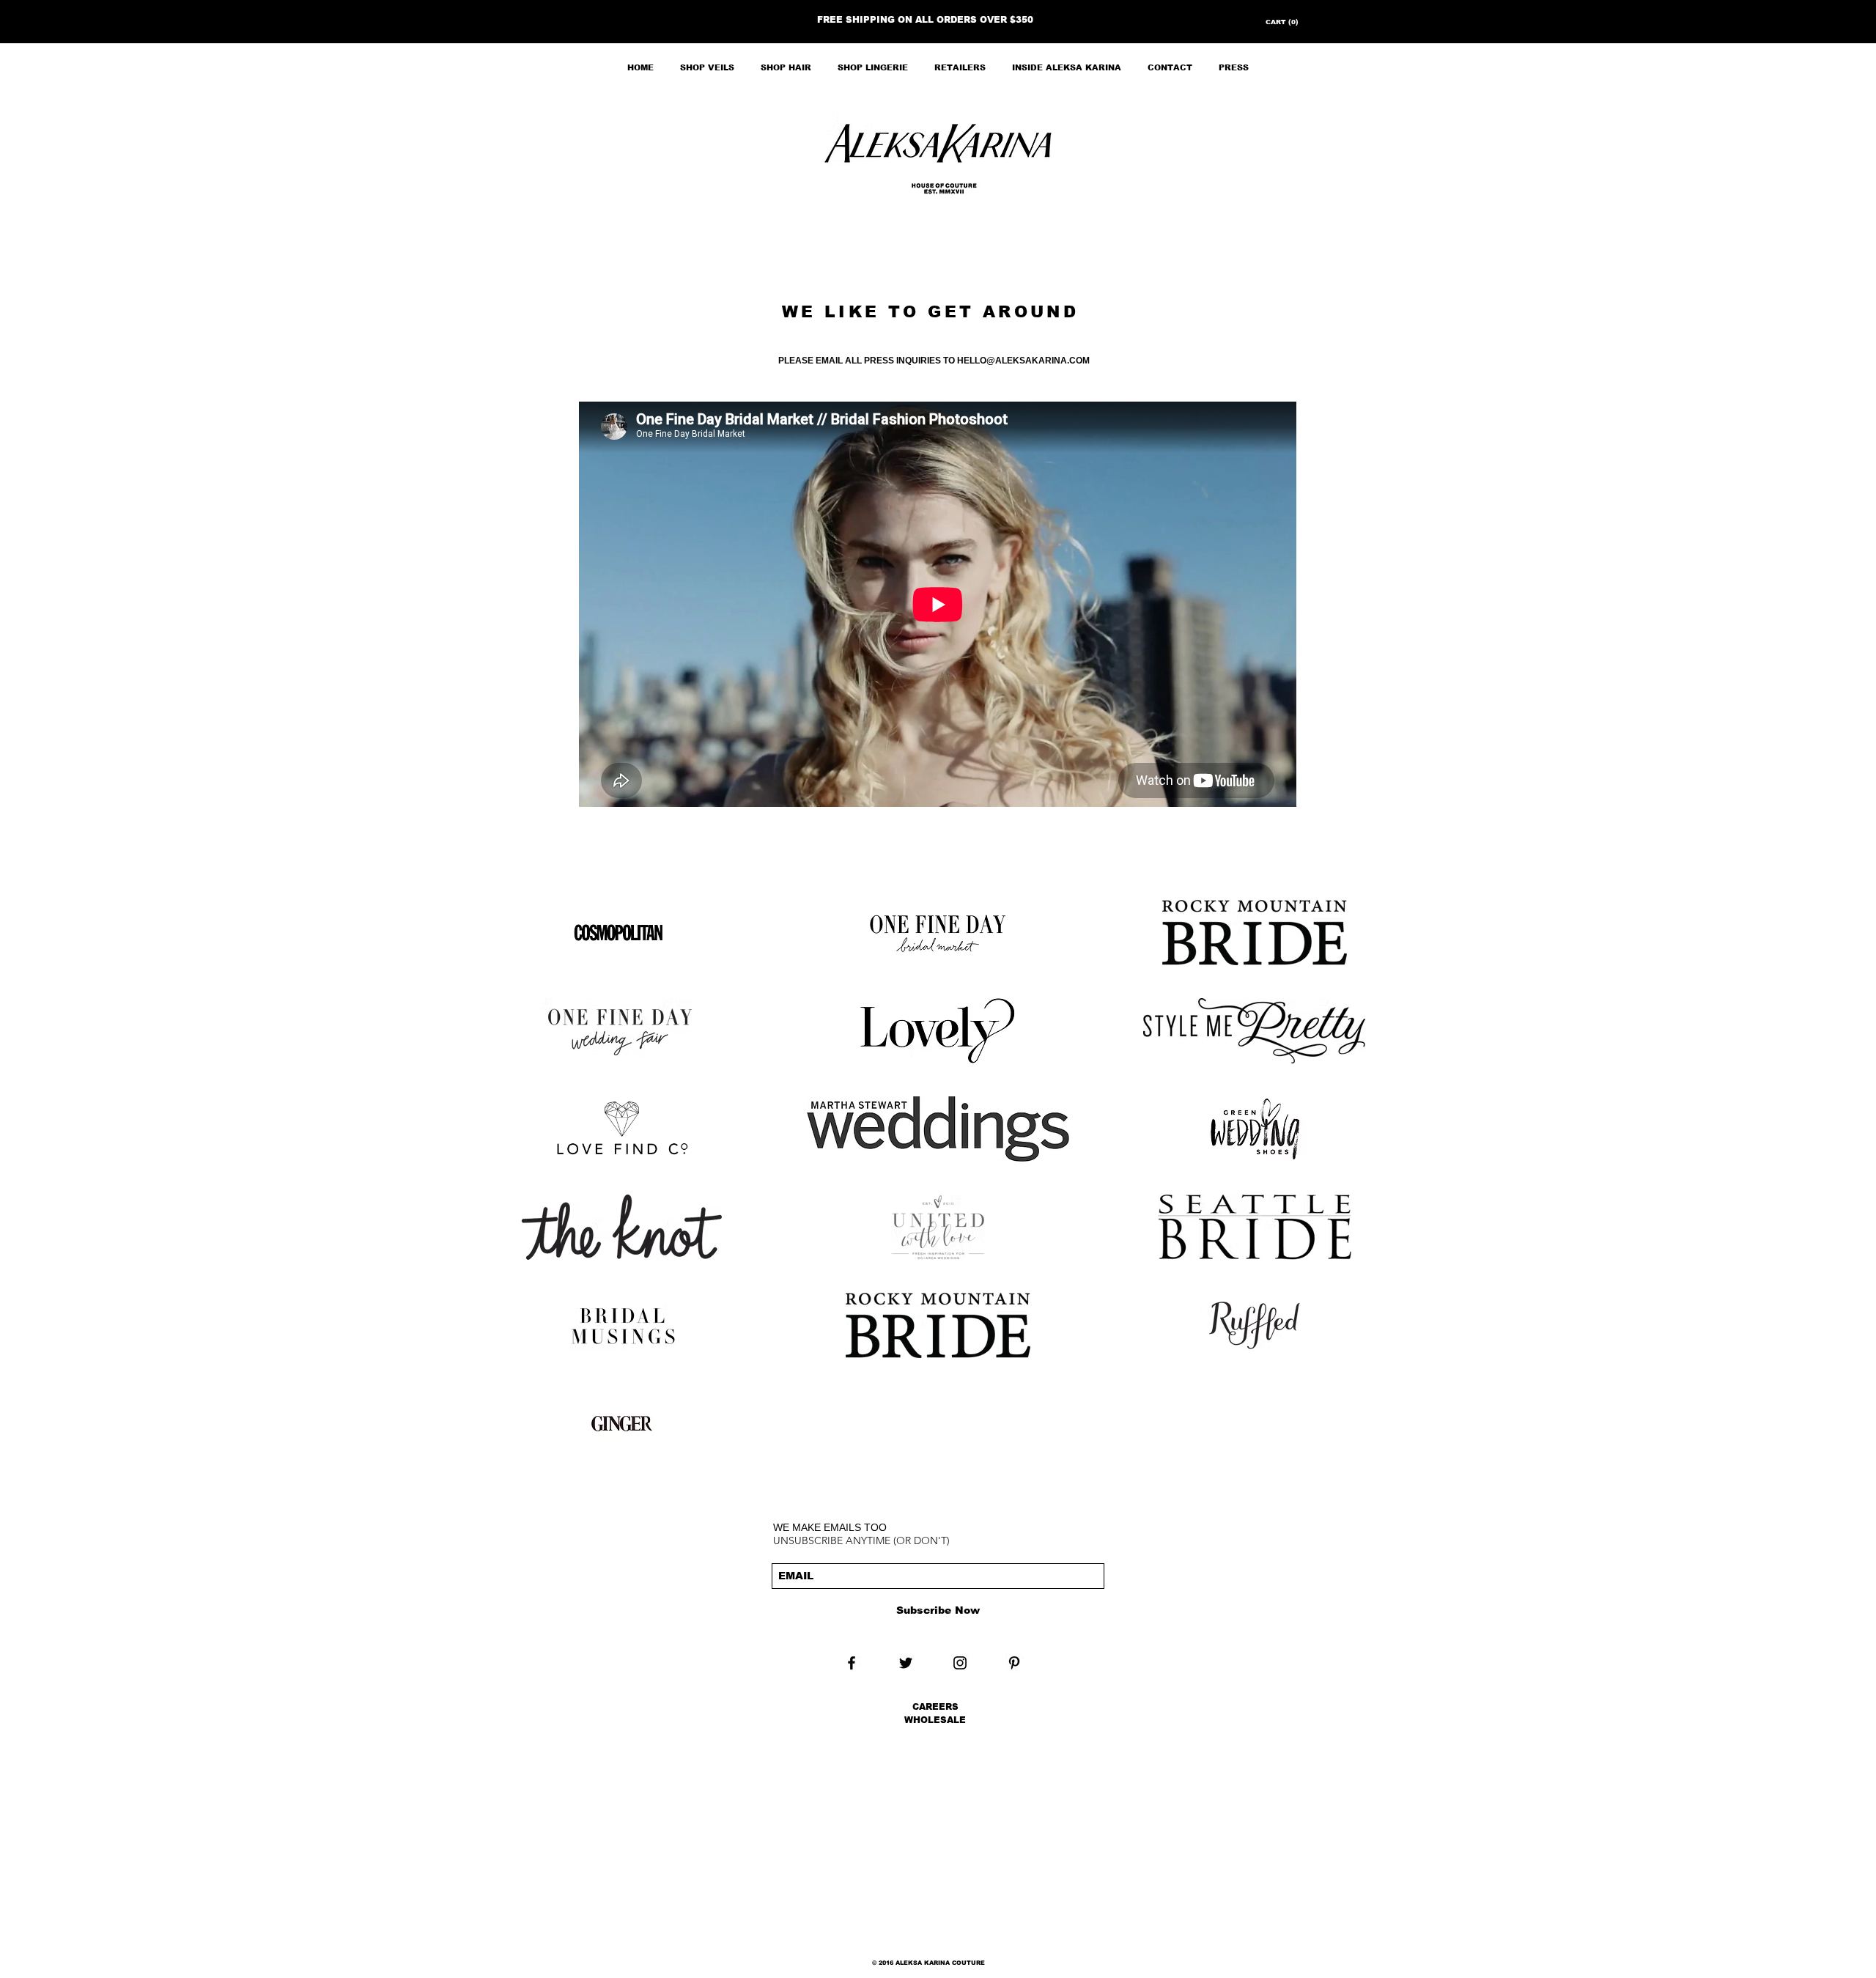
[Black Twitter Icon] (906, 1663)
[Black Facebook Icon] (852, 1663)
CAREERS (935, 1707)
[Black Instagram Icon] (960, 1663)
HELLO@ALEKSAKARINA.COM (1023, 361)
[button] (1278, 22)
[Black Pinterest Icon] (1014, 1663)
